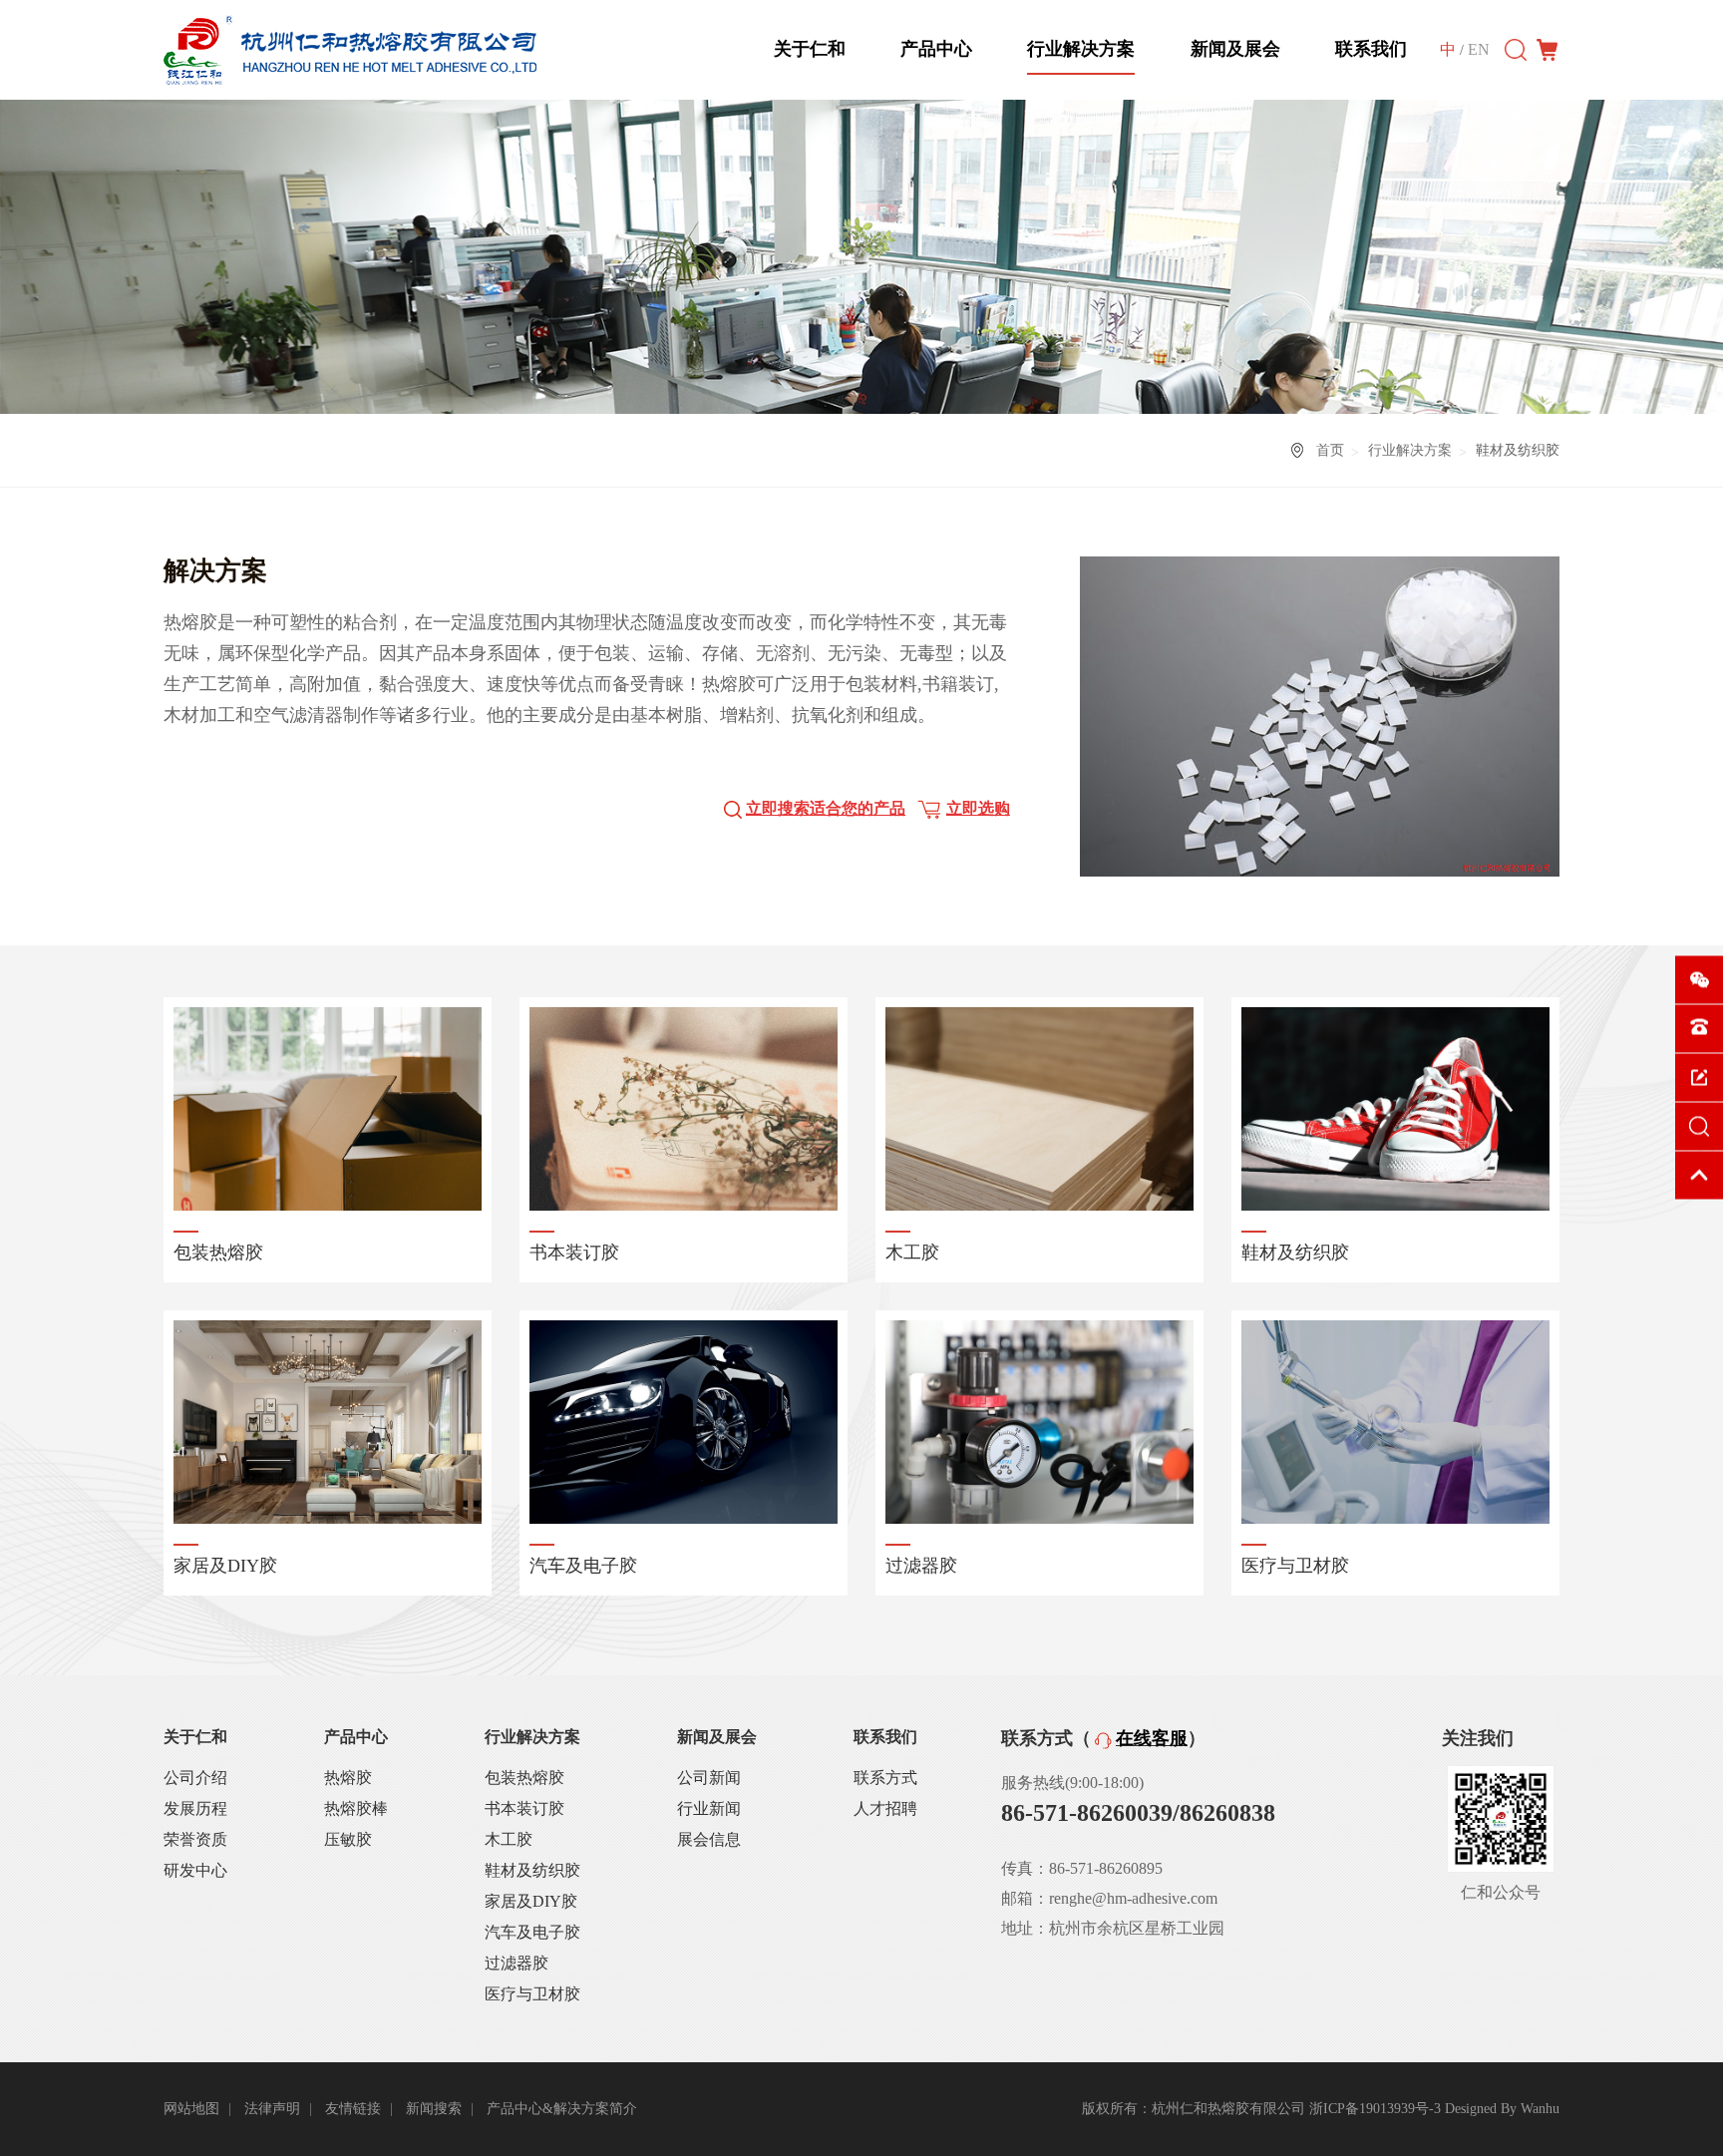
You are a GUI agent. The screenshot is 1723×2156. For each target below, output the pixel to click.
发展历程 (195, 1808)
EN (1479, 49)
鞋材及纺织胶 (532, 1870)
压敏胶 (348, 1839)
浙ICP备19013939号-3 (1375, 2109)
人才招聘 (885, 1808)
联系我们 (1371, 49)
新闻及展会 (1235, 49)
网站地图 (191, 2109)
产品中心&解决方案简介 (562, 2109)
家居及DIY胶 (531, 1901)
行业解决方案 (1081, 49)
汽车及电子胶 (532, 1932)
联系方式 (885, 1778)
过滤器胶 (517, 1963)
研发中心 (195, 1870)
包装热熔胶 (524, 1778)
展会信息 (709, 1839)
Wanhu (1540, 2109)
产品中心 (936, 49)
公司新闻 (709, 1778)
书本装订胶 (524, 1808)
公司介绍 (195, 1778)
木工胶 (509, 1839)
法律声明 (272, 2109)
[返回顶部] (1699, 1176)
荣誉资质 (195, 1839)
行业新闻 (709, 1808)
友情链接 (353, 2109)
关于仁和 (810, 49)
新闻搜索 (434, 2109)
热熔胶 (348, 1778)
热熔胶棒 (356, 1808)
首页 (1330, 450)
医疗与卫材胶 (532, 1994)
